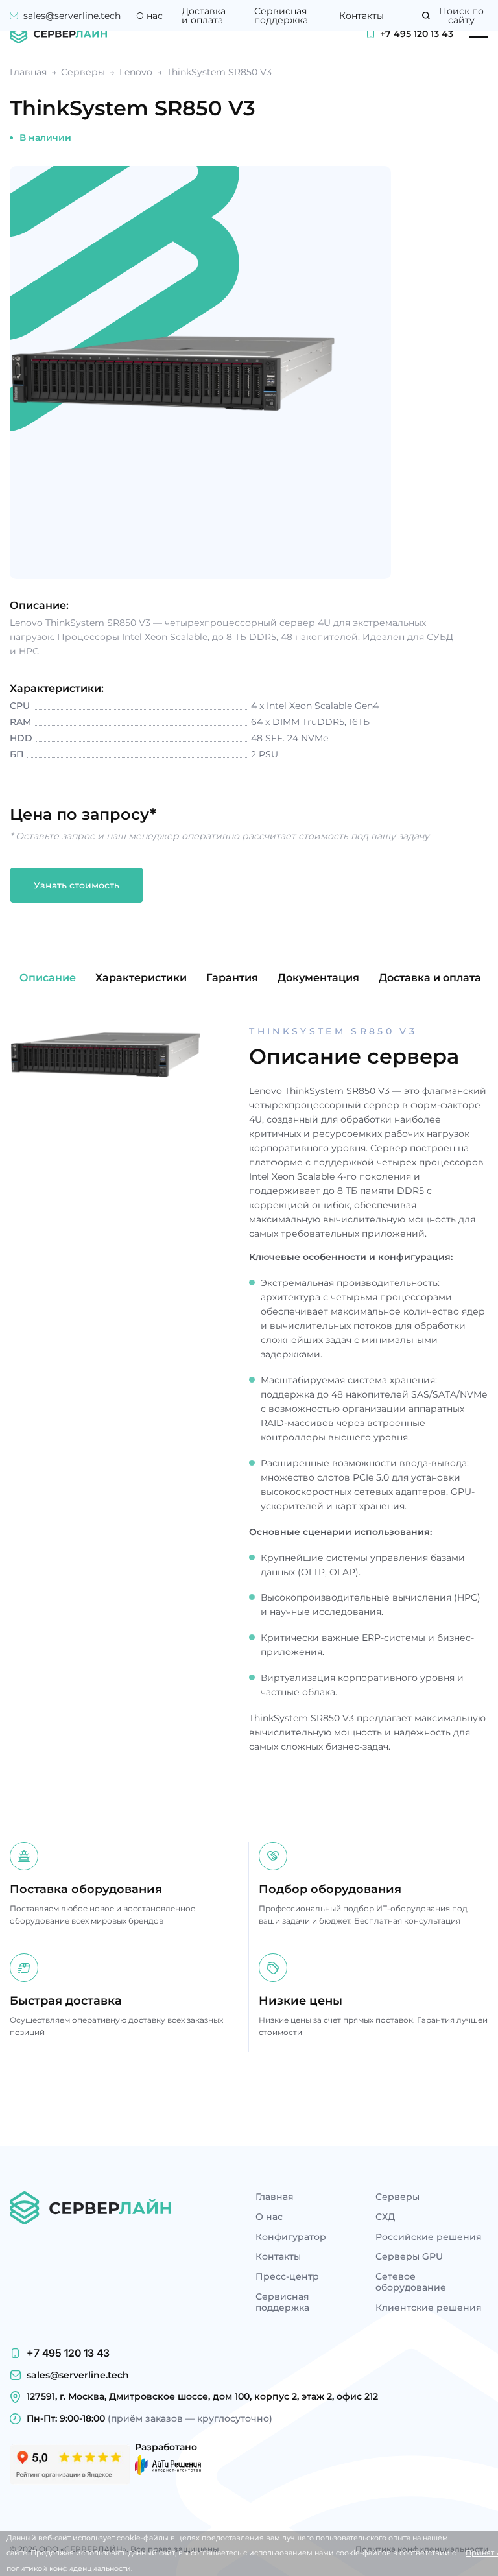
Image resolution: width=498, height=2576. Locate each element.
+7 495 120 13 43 (417, 34)
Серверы (397, 2197)
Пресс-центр (287, 2277)
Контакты (362, 16)
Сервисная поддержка (281, 16)
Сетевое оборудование (411, 2282)
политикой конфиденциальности (69, 2568)
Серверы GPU (409, 2257)
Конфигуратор (291, 2237)
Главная (275, 2197)
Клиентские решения (429, 2308)
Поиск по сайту (461, 16)
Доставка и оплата (204, 16)
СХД (385, 2217)
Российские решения (429, 2237)
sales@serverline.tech (72, 16)
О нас (149, 16)
